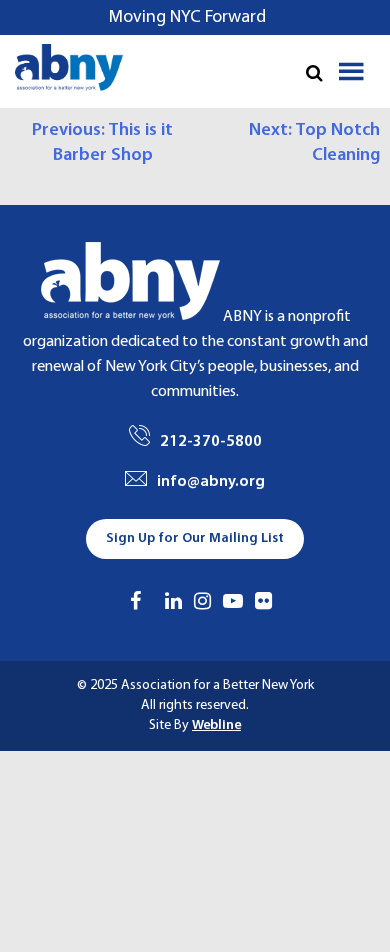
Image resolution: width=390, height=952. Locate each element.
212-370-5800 (211, 442)
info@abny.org (211, 482)
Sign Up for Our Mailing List (195, 538)
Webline (216, 725)
